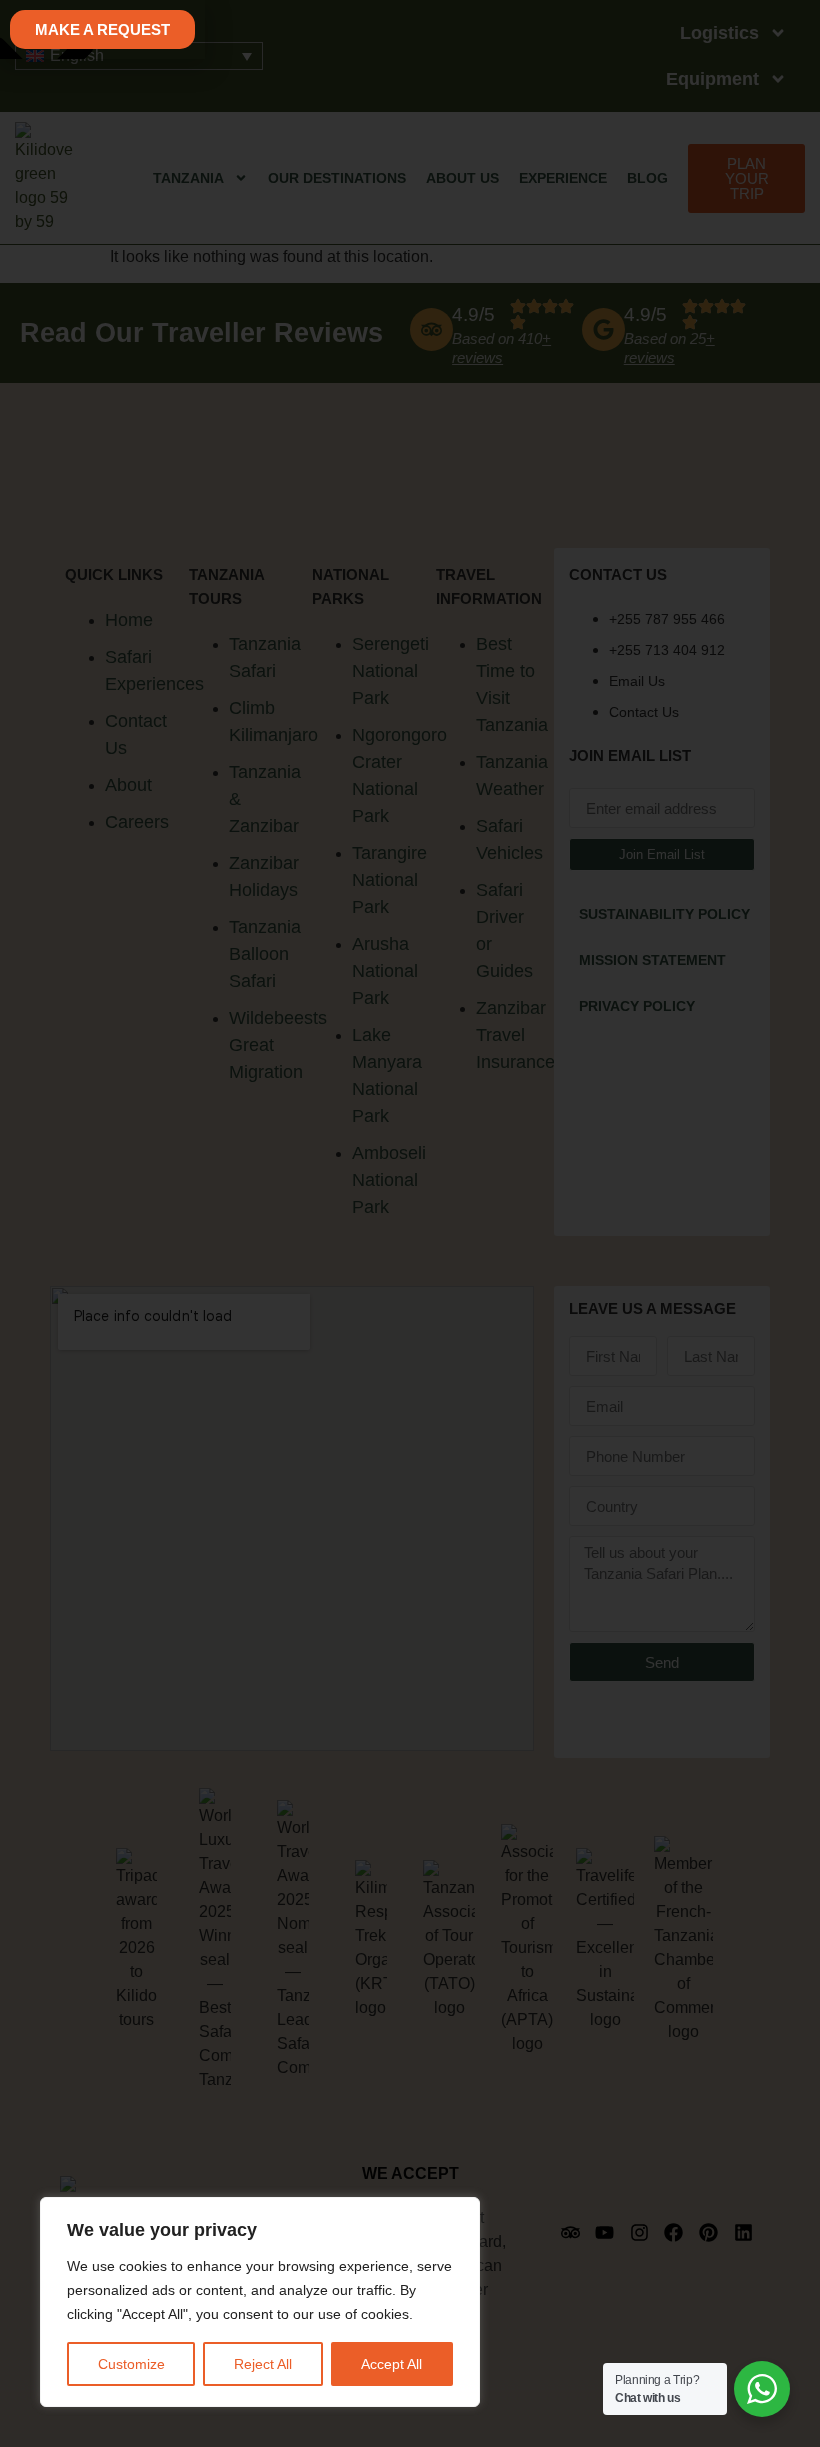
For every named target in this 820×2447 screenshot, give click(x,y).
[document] (410, 1223)
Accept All (391, 2364)
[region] (260, 2302)
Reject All (263, 2364)
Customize (131, 2364)
